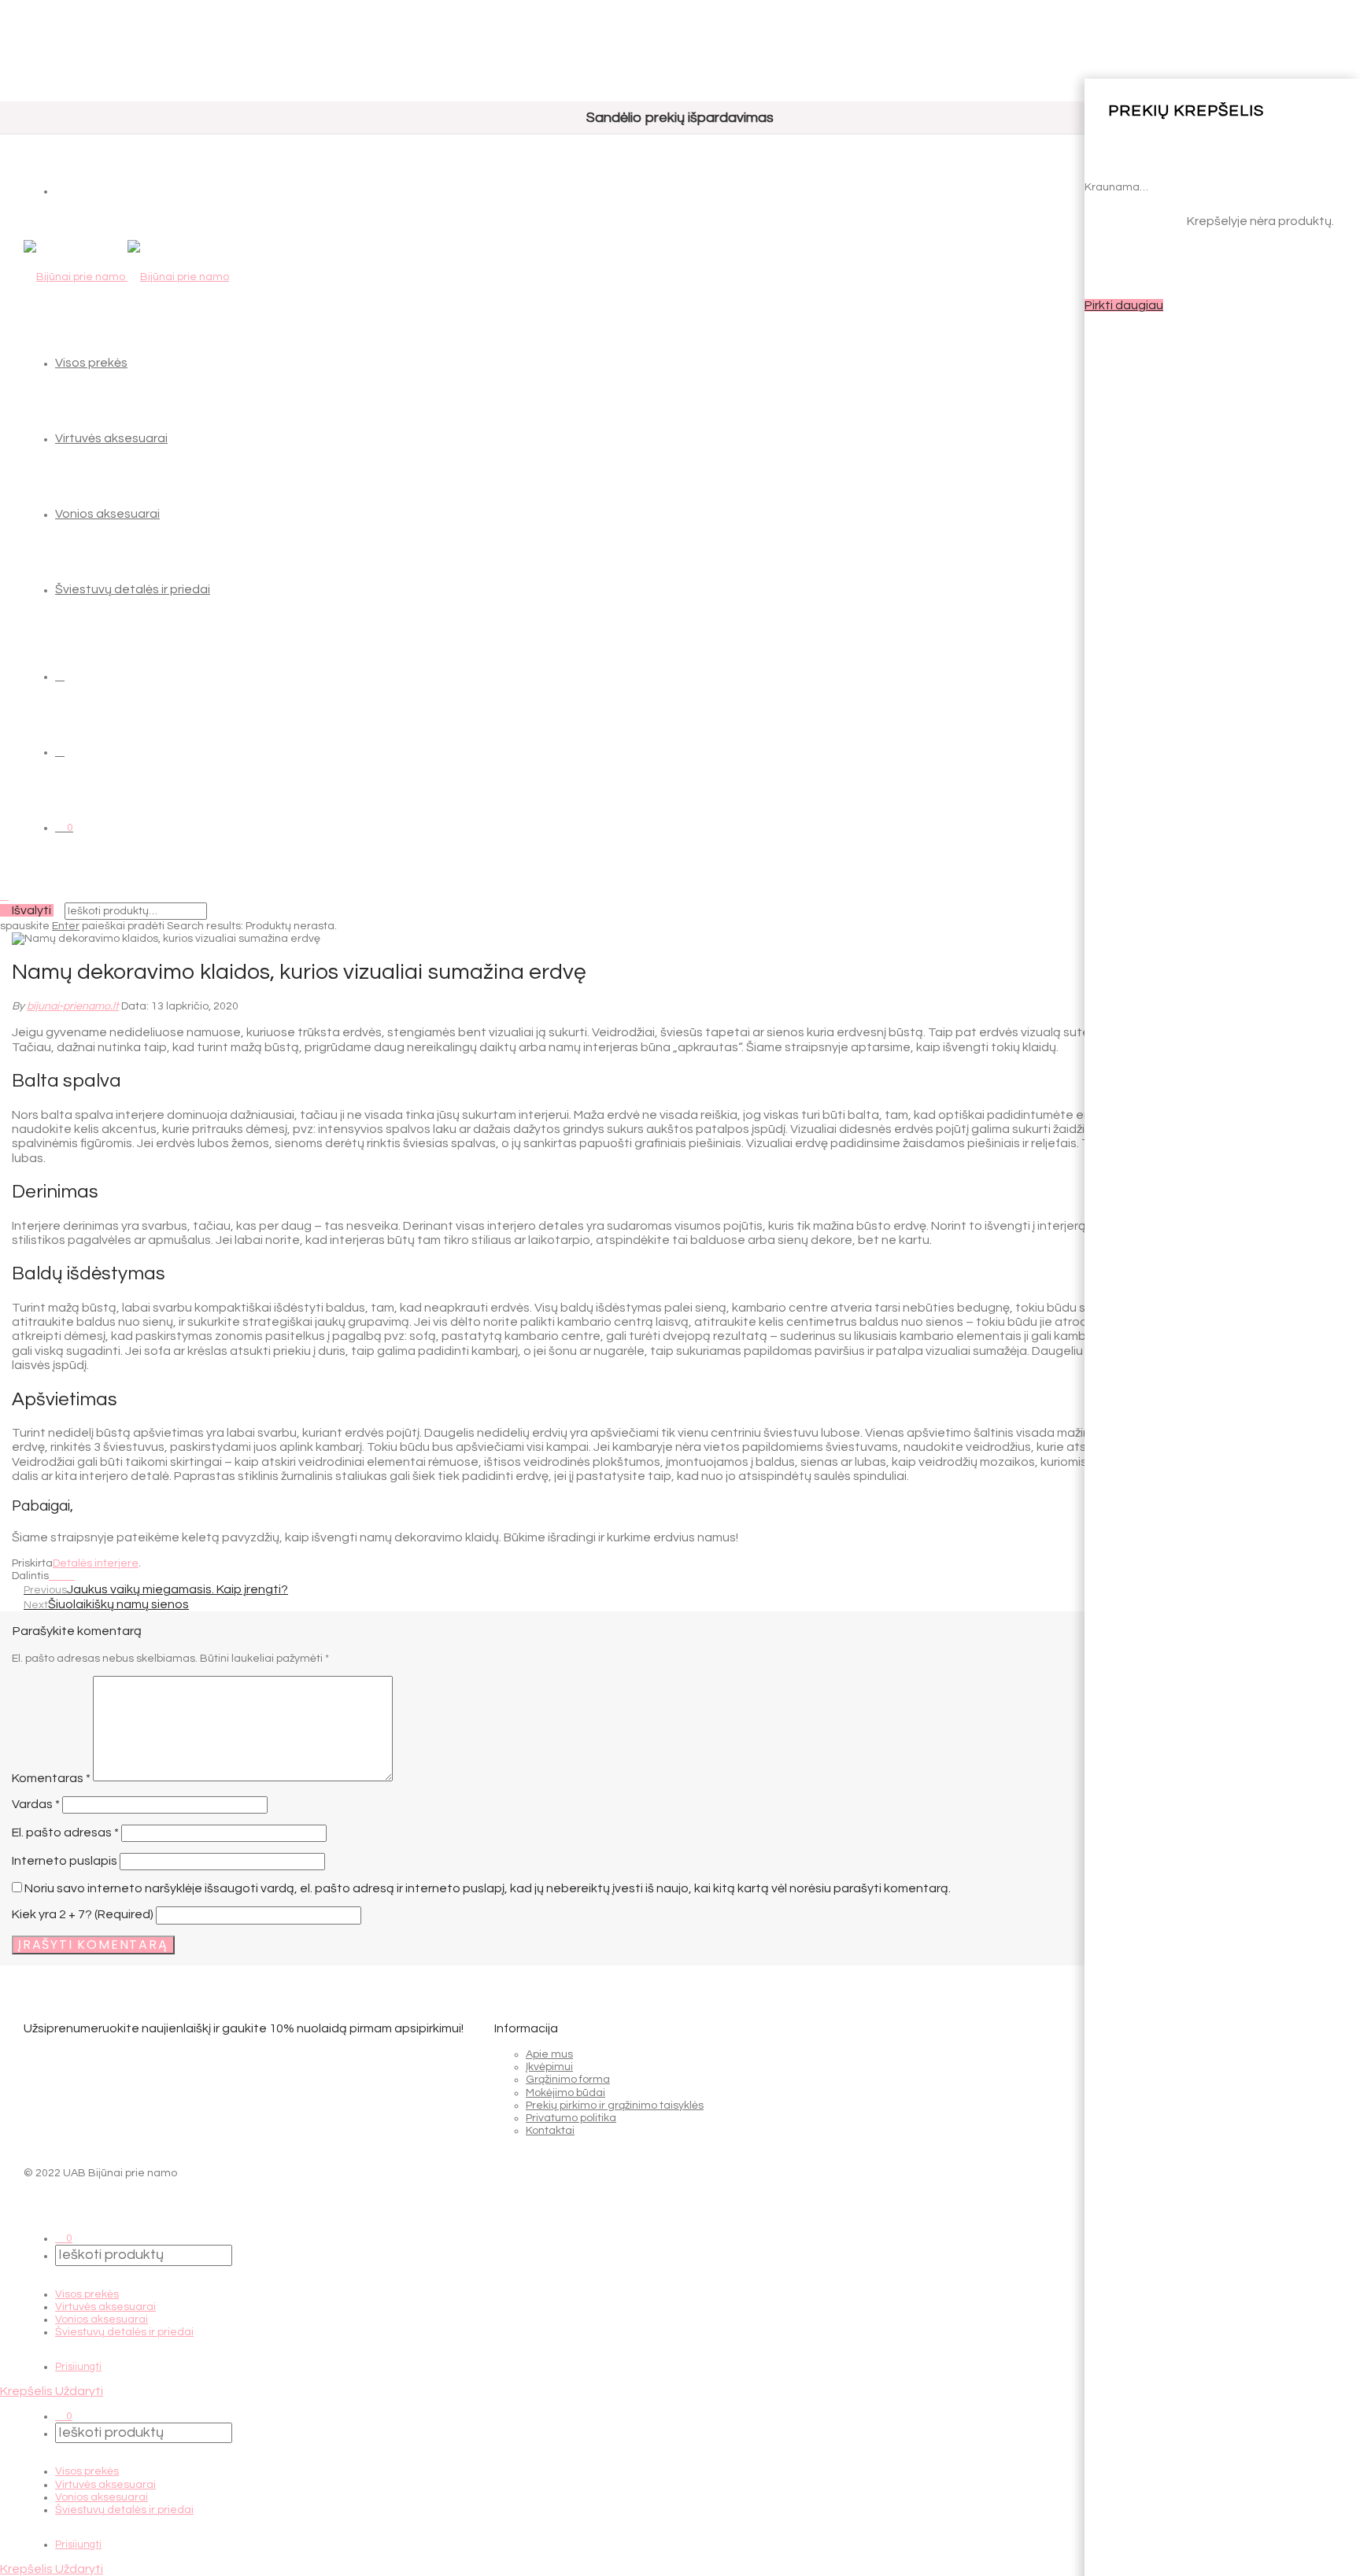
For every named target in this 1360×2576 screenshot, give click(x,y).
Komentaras (51, 1777)
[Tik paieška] (60, 676)
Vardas (36, 1804)
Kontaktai (550, 2131)
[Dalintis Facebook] (53, 1576)
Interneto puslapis (65, 1861)
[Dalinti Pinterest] (70, 1576)
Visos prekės (91, 363)
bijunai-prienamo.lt (73, 1006)
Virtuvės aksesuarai (111, 438)
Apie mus (549, 2054)
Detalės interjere (96, 1563)
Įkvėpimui (549, 2067)
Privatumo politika (571, 2118)
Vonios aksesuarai (107, 514)
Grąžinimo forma (568, 2080)
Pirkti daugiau (1124, 305)
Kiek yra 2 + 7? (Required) (83, 1914)
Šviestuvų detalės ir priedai (133, 589)
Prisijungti (78, 2367)
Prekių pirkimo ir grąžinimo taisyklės (615, 2105)
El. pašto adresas (65, 1832)
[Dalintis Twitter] (62, 1576)
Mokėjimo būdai (565, 2093)
